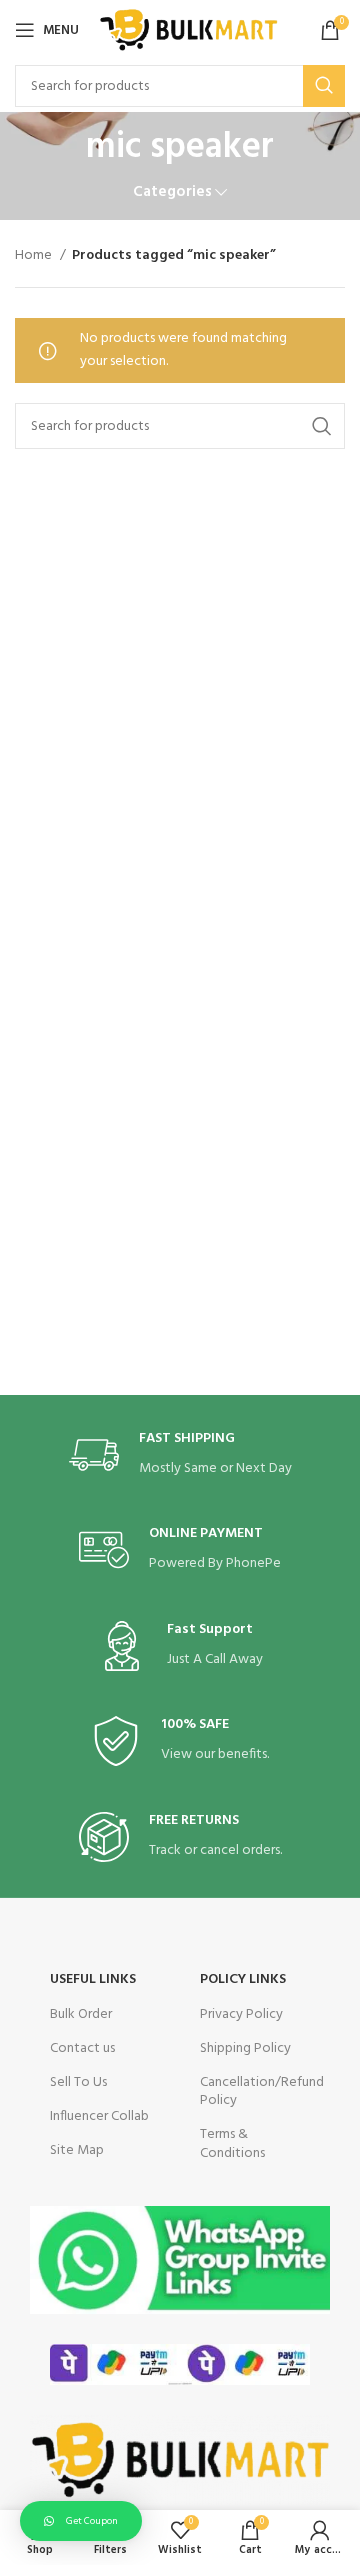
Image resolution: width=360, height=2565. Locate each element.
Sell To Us (78, 2082)
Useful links (93, 1979)
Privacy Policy (241, 2014)
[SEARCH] (324, 86)
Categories (172, 192)
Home (35, 256)
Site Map (77, 2150)
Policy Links (243, 1979)
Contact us (82, 2048)
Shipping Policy (245, 2048)
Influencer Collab (99, 2116)
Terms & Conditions (232, 2143)
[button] (81, 2521)
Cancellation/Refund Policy (255, 2091)
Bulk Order (81, 2014)
